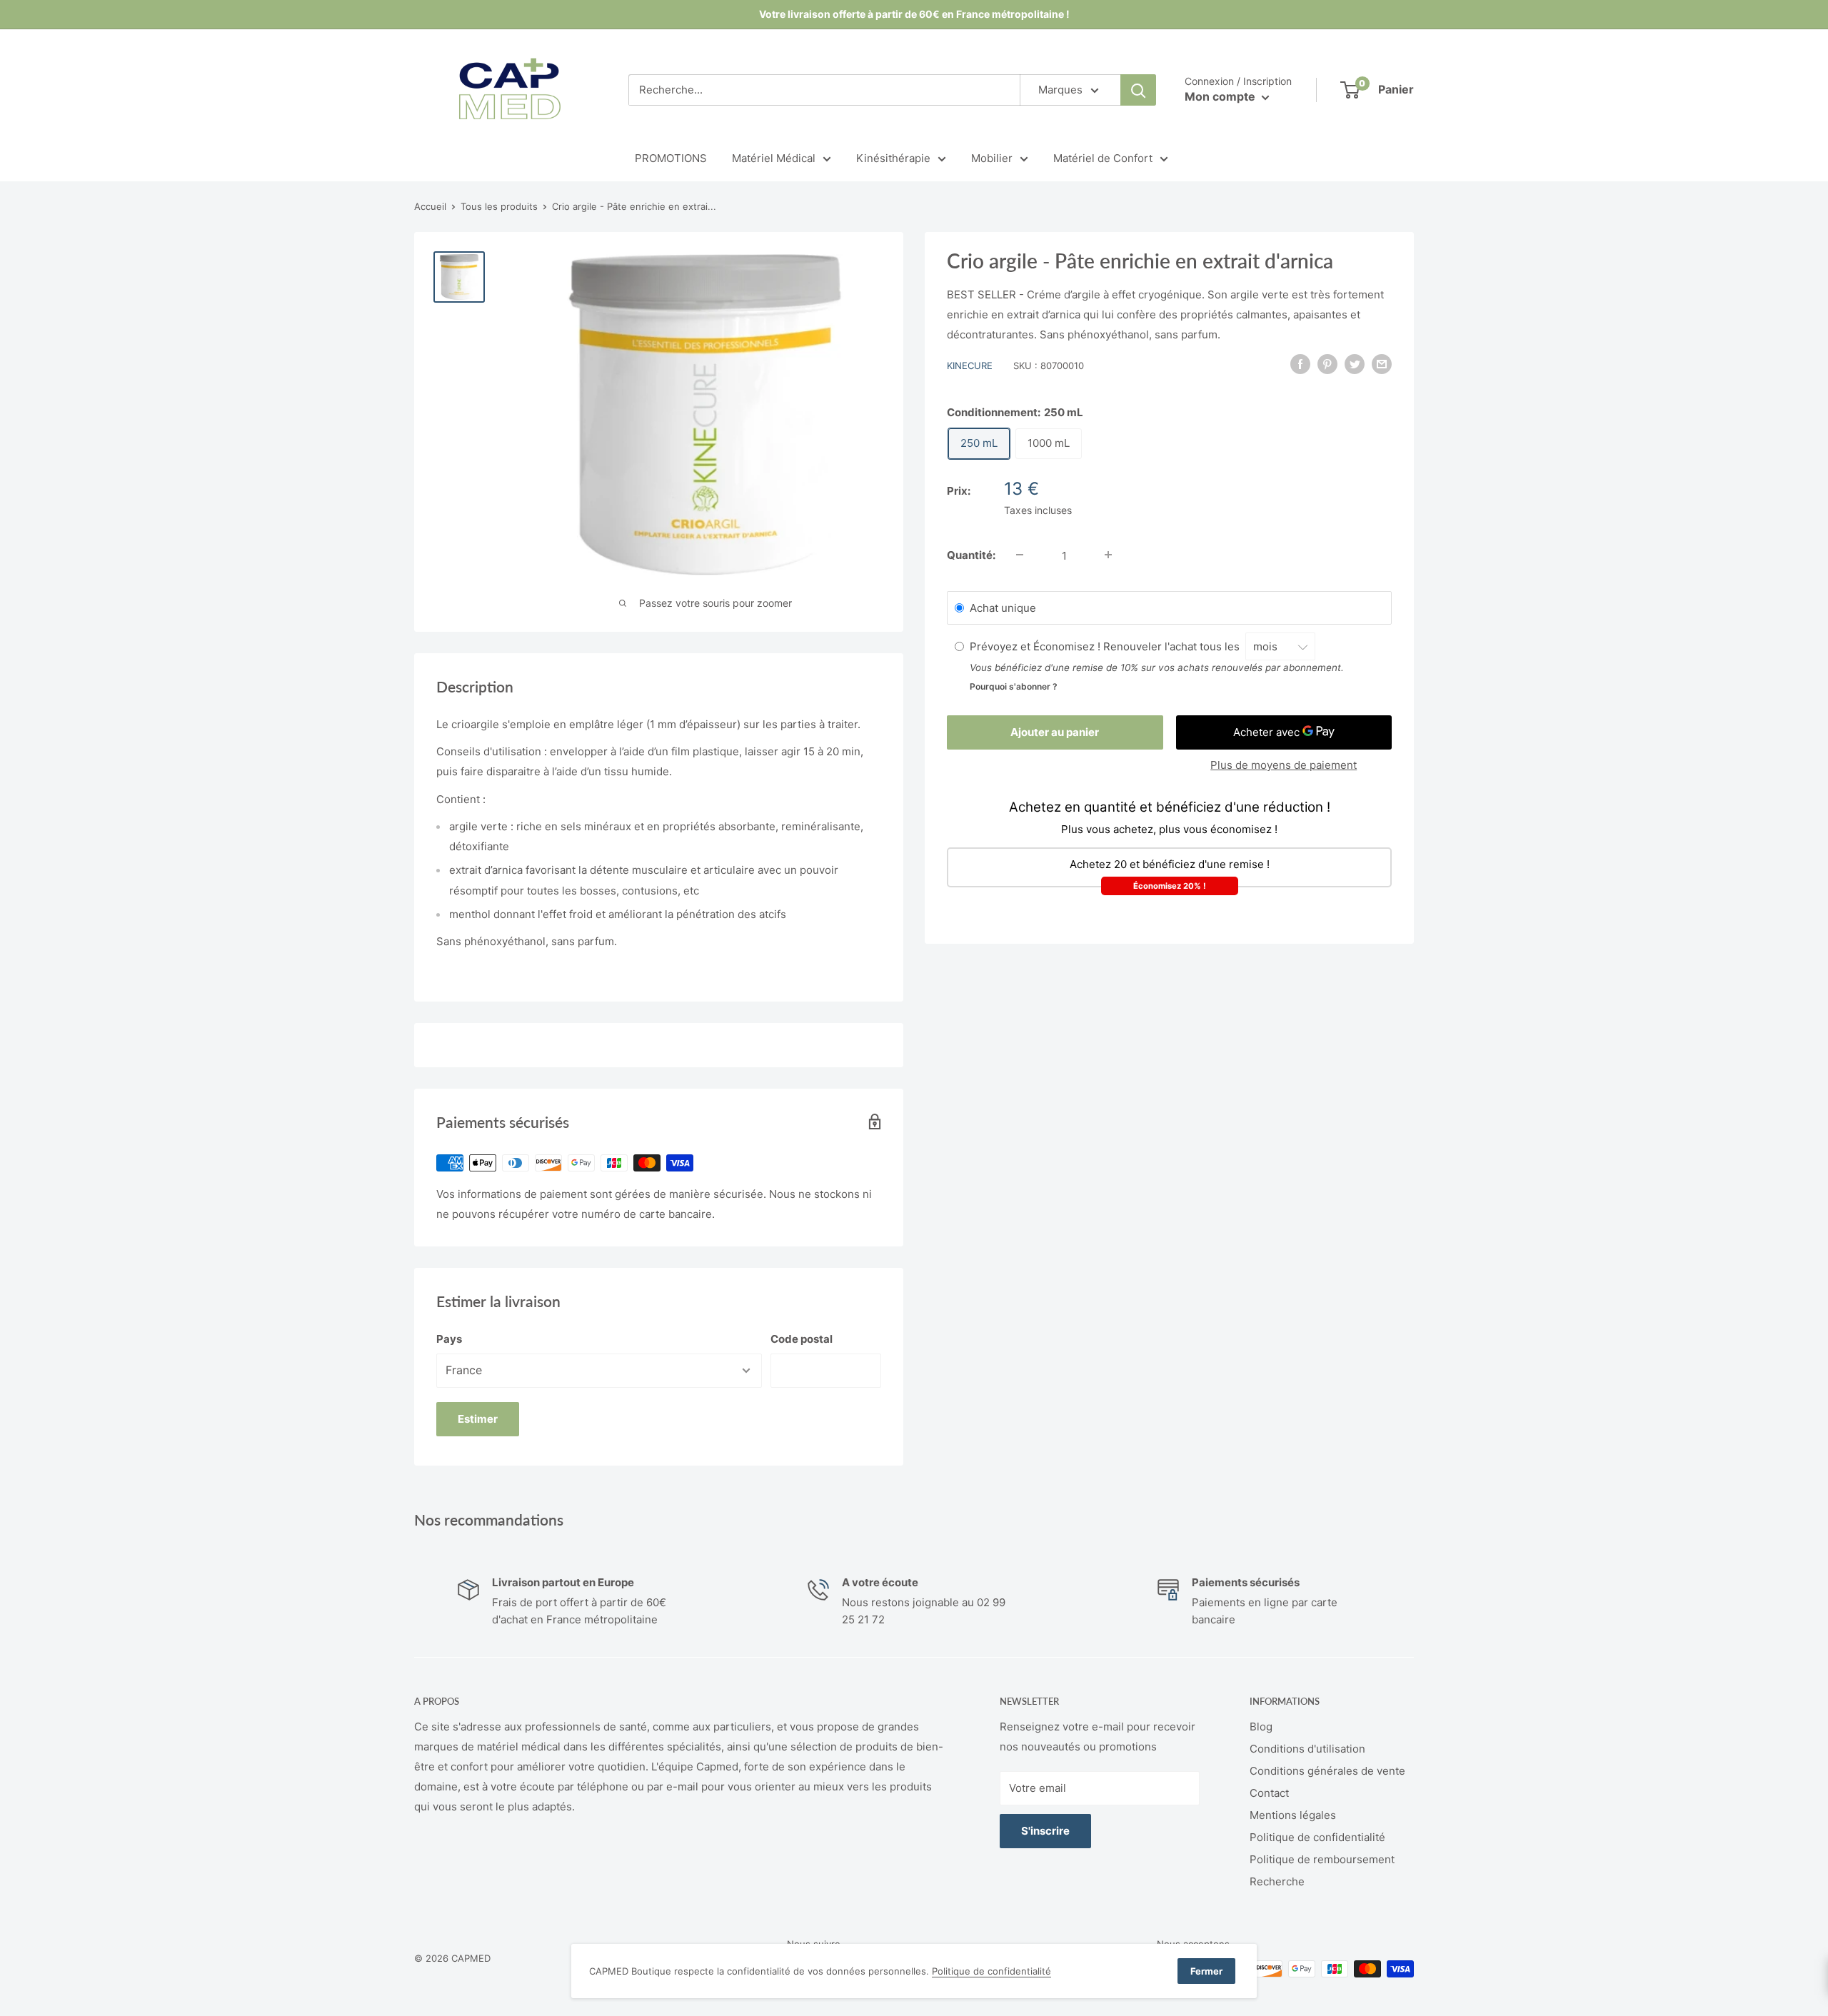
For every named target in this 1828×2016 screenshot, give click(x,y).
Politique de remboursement (1322, 1859)
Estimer (478, 1419)
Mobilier (992, 158)
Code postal (802, 1339)
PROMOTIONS (671, 158)
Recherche (1277, 1881)
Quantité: (971, 554)
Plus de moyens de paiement (1284, 764)
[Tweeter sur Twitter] (1355, 364)
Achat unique (1003, 607)
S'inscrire (1045, 1831)
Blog (1261, 1727)
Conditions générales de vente (1327, 1771)
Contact (1269, 1793)
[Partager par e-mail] (1382, 364)
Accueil (430, 206)
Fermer (1206, 1971)
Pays (449, 1339)
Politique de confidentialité (1317, 1837)
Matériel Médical (774, 158)
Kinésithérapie (893, 158)
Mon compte (1221, 96)
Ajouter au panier (1055, 731)
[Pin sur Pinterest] (1327, 364)
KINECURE (970, 366)
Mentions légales (1293, 1815)
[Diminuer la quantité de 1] (1020, 555)
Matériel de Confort (1103, 158)
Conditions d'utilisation (1307, 1749)
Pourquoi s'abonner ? (1014, 686)
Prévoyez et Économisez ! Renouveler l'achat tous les (1108, 646)
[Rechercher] (1138, 90)
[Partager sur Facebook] (1300, 364)
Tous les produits (499, 206)
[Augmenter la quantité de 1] (1108, 555)
